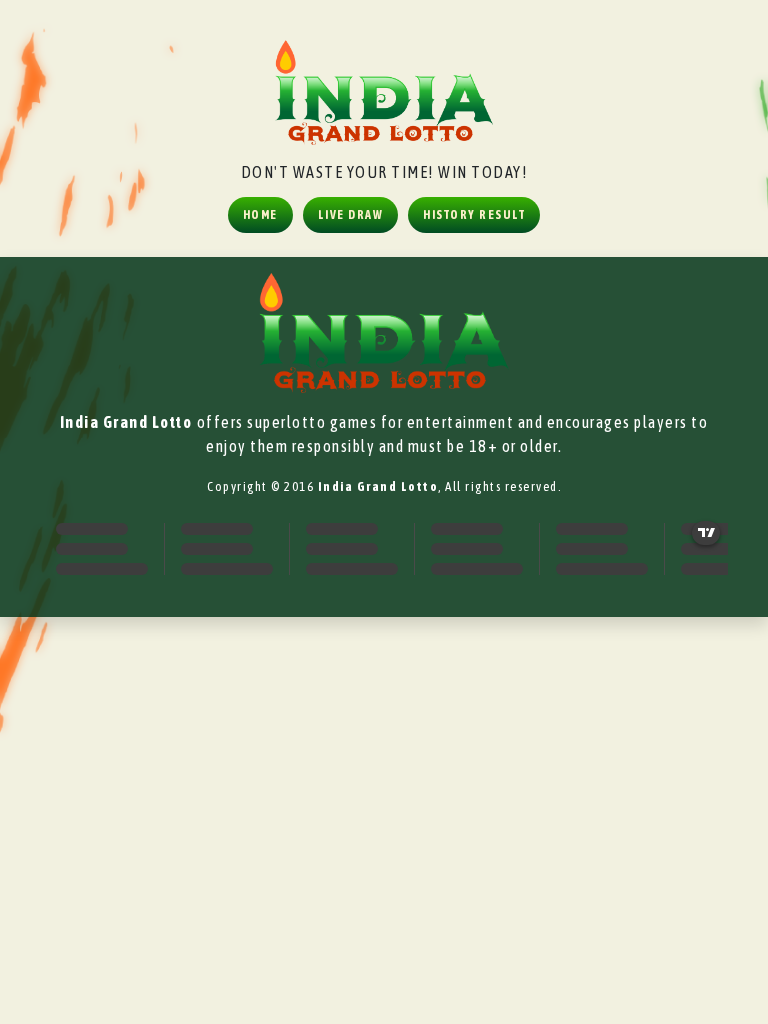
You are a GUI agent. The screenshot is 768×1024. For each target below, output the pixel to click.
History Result (474, 215)
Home (260, 215)
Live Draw (351, 215)
